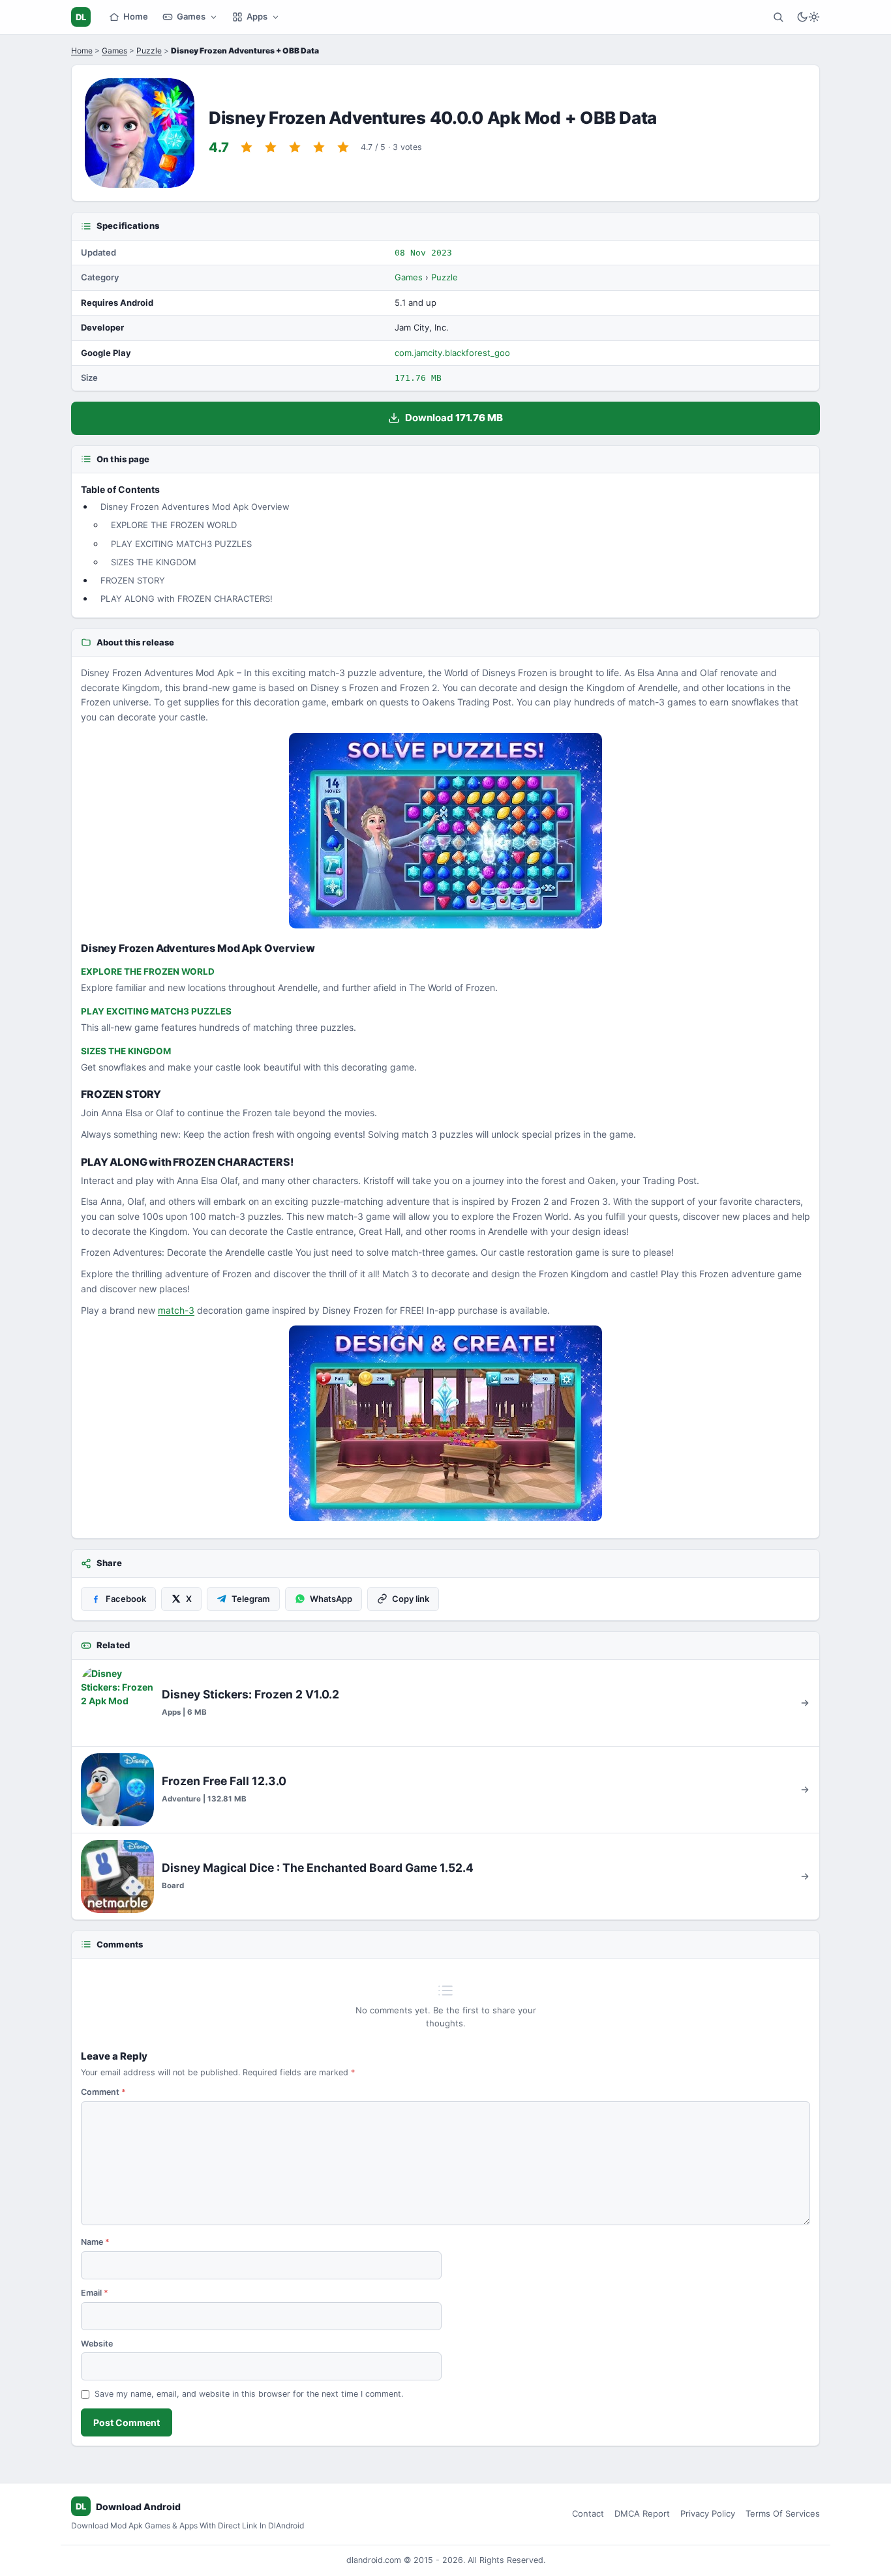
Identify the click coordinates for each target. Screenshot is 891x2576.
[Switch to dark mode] (808, 17)
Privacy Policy (708, 2513)
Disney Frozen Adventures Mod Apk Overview (195, 507)
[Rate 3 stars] (295, 147)
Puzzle (149, 51)
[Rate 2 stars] (271, 147)
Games (191, 16)
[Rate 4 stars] (319, 147)
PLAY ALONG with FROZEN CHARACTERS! (187, 599)
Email (95, 2293)
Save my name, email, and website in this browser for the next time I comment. (249, 2394)
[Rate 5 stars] (343, 147)
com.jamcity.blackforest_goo (452, 353)
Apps (257, 16)
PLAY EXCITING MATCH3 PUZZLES (181, 544)
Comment (103, 2092)
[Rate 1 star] (247, 147)
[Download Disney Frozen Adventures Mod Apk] (445, 1423)
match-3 (176, 1310)
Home (136, 16)
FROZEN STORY (133, 580)
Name (95, 2242)
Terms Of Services (783, 2513)
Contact (588, 2513)
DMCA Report (642, 2513)
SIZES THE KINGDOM (154, 562)
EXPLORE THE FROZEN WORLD (174, 525)
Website (97, 2344)
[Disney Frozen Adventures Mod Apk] (445, 831)
